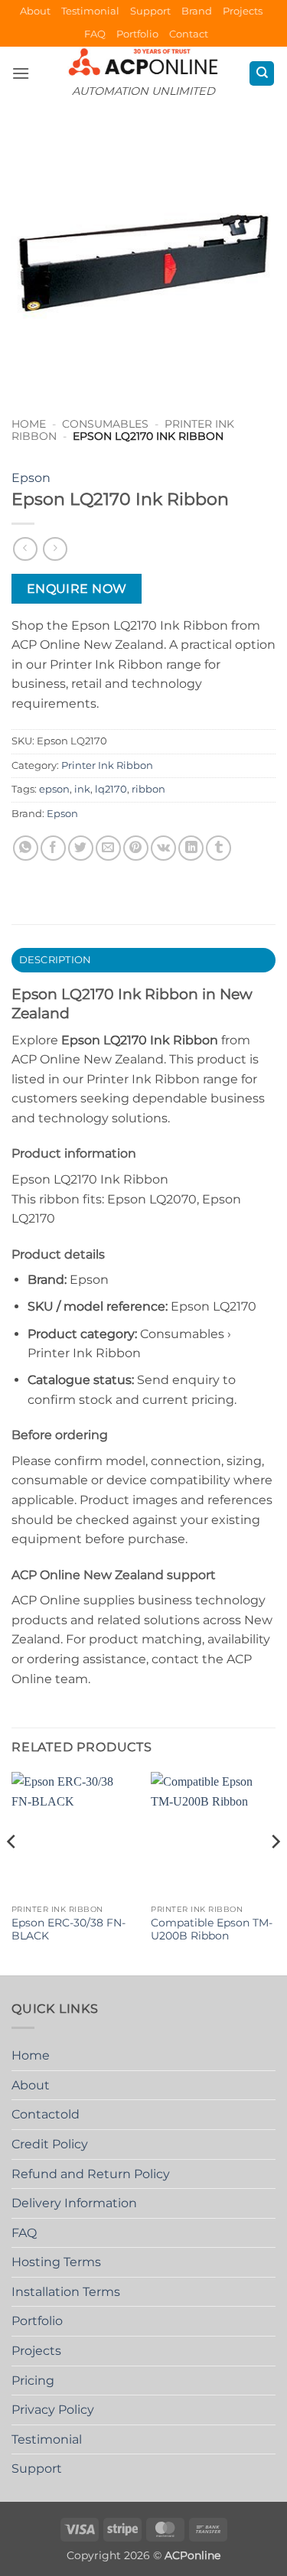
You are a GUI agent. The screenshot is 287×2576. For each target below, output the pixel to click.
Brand (197, 11)
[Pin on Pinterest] (136, 848)
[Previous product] (55, 549)
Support (150, 11)
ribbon (148, 789)
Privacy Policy (53, 2410)
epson (54, 789)
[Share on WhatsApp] (26, 848)
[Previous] (12, 1872)
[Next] (275, 1872)
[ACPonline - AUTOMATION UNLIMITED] (144, 62)
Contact (189, 34)
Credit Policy (50, 2144)
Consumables (105, 424)
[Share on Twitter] (81, 848)
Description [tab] (55, 960)
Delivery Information (74, 2203)
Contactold (46, 2114)
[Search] (262, 74)
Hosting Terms (56, 2262)
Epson (31, 478)
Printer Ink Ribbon (107, 765)
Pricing (33, 2381)
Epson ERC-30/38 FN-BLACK (68, 1930)
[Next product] (25, 549)
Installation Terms (66, 2292)
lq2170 (111, 789)
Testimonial (90, 11)
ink (82, 789)
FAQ (95, 34)
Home (29, 424)
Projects (243, 11)
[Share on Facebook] (53, 848)
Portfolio (137, 34)
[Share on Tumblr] (219, 848)
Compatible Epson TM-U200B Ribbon (212, 1930)
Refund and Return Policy (91, 2174)
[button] (21, 73)
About (35, 11)
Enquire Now (77, 589)
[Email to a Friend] (108, 848)
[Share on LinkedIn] (191, 848)
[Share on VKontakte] (163, 848)
